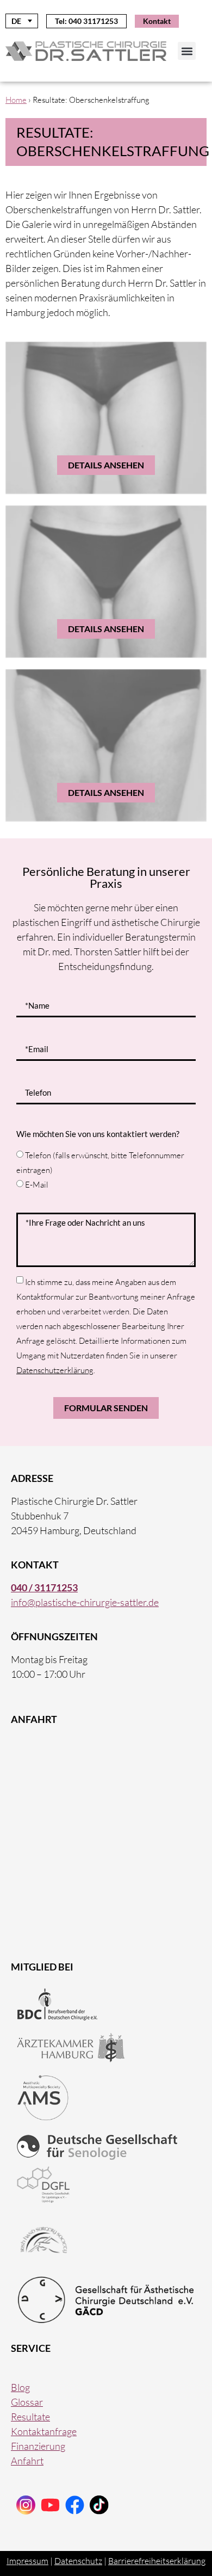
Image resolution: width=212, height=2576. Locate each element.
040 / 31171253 (44, 1587)
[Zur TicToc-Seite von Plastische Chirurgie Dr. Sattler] (50, 2505)
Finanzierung (38, 2446)
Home (16, 100)
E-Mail (37, 1185)
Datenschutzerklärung (55, 1370)
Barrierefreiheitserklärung (157, 2561)
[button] (187, 51)
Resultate (30, 2417)
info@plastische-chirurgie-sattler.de (85, 1602)
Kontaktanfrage (44, 2431)
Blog (20, 2387)
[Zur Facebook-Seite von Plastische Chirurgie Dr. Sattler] (75, 2505)
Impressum (27, 2561)
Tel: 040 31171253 (86, 21)
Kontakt (157, 21)
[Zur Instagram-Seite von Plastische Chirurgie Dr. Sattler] (26, 2505)
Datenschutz (78, 2561)
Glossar (27, 2402)
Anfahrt (27, 2461)
